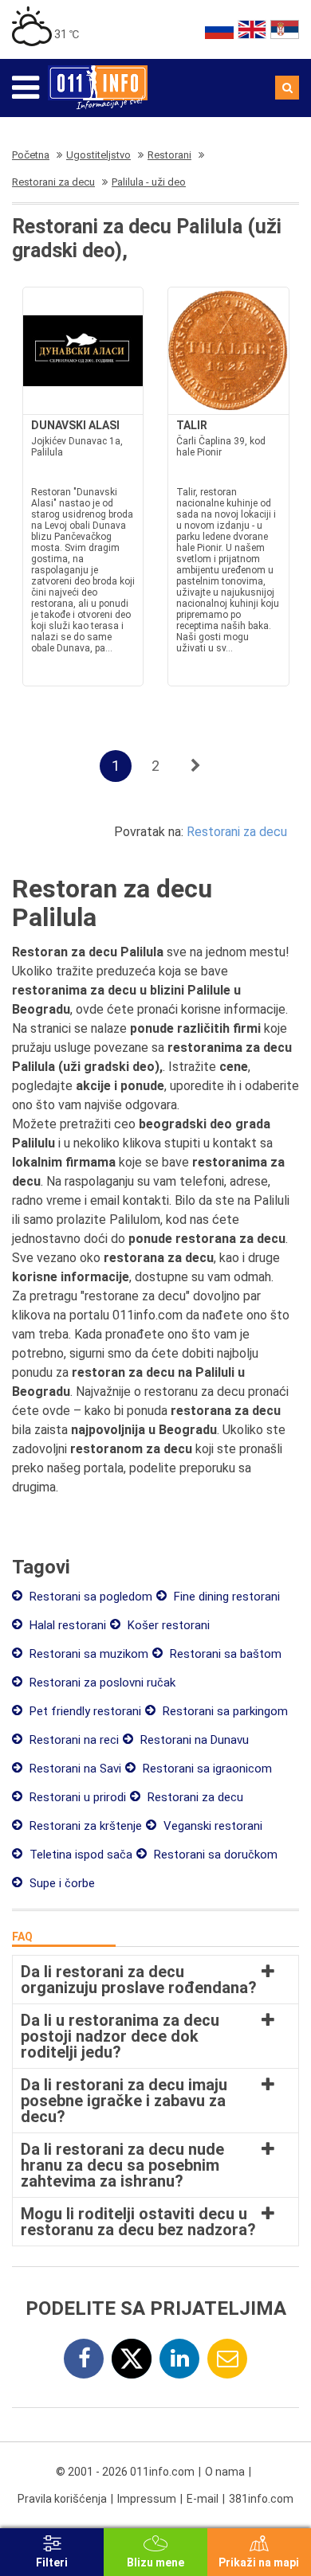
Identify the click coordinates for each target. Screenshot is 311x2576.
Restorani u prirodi (76, 1797)
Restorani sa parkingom (224, 1711)
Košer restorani (167, 1625)
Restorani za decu (237, 832)
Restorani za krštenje (84, 1826)
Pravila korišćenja (62, 2499)
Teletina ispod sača (79, 1855)
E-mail (203, 2499)
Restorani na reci (73, 1740)
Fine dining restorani (225, 1597)
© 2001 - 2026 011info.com (125, 2472)
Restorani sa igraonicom (206, 1769)
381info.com (261, 2499)
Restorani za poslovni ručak (101, 1683)
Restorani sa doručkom (214, 1855)
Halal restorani (66, 1625)
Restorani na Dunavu (193, 1740)
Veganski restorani (211, 1826)
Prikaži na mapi (259, 2562)
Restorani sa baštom (224, 1654)
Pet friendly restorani (84, 1711)
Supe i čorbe (61, 1883)
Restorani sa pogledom (89, 1597)
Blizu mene (155, 2562)
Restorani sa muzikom (87, 1654)
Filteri (52, 2562)
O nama (225, 2472)
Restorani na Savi (74, 1769)
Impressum (147, 2499)
